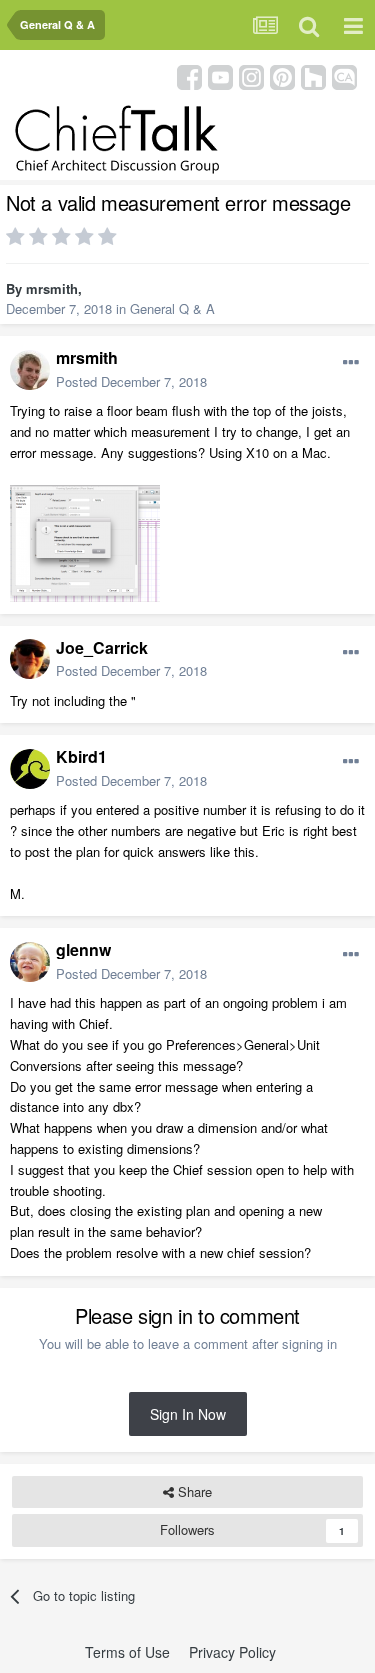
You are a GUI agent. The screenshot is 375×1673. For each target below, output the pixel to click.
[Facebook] (189, 75)
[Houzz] (313, 75)
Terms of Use (127, 1652)
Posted (131, 381)
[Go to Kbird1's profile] (30, 769)
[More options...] (351, 363)
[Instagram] (251, 75)
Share (193, 1491)
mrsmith (52, 288)
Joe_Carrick (102, 647)
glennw (83, 949)
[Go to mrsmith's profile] (30, 370)
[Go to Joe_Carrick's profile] (30, 659)
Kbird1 (81, 756)
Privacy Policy (232, 1652)
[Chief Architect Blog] (344, 75)
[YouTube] (220, 75)
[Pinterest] (282, 75)
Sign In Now (188, 1414)
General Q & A (172, 308)
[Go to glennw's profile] (30, 962)
